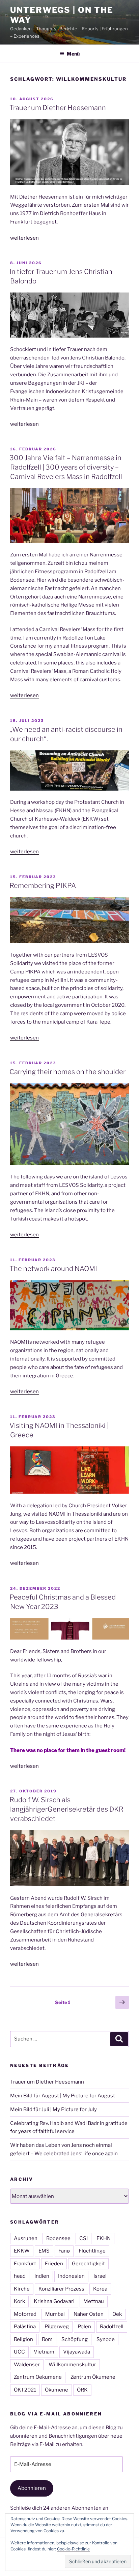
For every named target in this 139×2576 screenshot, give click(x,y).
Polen (84, 2327)
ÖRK (82, 2390)
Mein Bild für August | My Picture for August (63, 2096)
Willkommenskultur (72, 2365)
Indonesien (71, 2276)
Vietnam (44, 2352)
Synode (106, 2339)
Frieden (54, 2264)
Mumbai (55, 2314)
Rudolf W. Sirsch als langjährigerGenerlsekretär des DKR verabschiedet (66, 1809)
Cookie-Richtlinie (73, 2549)
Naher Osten (89, 2314)
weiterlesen (24, 238)
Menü (73, 54)
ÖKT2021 (25, 2390)
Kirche (22, 2289)
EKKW (22, 2251)
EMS (44, 2251)
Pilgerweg (57, 2327)
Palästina (25, 2327)
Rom (47, 2339)
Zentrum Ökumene (93, 2377)
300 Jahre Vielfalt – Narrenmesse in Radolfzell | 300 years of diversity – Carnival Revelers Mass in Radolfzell (66, 467)
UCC (19, 2352)
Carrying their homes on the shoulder (67, 1072)
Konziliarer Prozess (61, 2289)
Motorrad (25, 2314)
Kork (19, 2301)
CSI (84, 2238)
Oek (117, 2314)
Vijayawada (77, 2352)
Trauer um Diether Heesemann (58, 108)
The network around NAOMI (53, 1269)
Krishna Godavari (54, 2301)
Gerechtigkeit (88, 2264)
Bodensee (58, 2238)
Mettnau (94, 2301)
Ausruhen (26, 2238)
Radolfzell (112, 2327)
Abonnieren (32, 2488)
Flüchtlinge (92, 2251)
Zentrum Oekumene (38, 2377)
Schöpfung (75, 2339)
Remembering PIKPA (43, 886)
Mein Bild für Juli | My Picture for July (53, 2109)
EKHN (104, 2238)
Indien (42, 2276)
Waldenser (27, 2365)
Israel (100, 2276)
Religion (23, 2339)
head (20, 2276)
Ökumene (57, 2390)
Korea (100, 2289)
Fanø (64, 2251)
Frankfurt (25, 2264)
